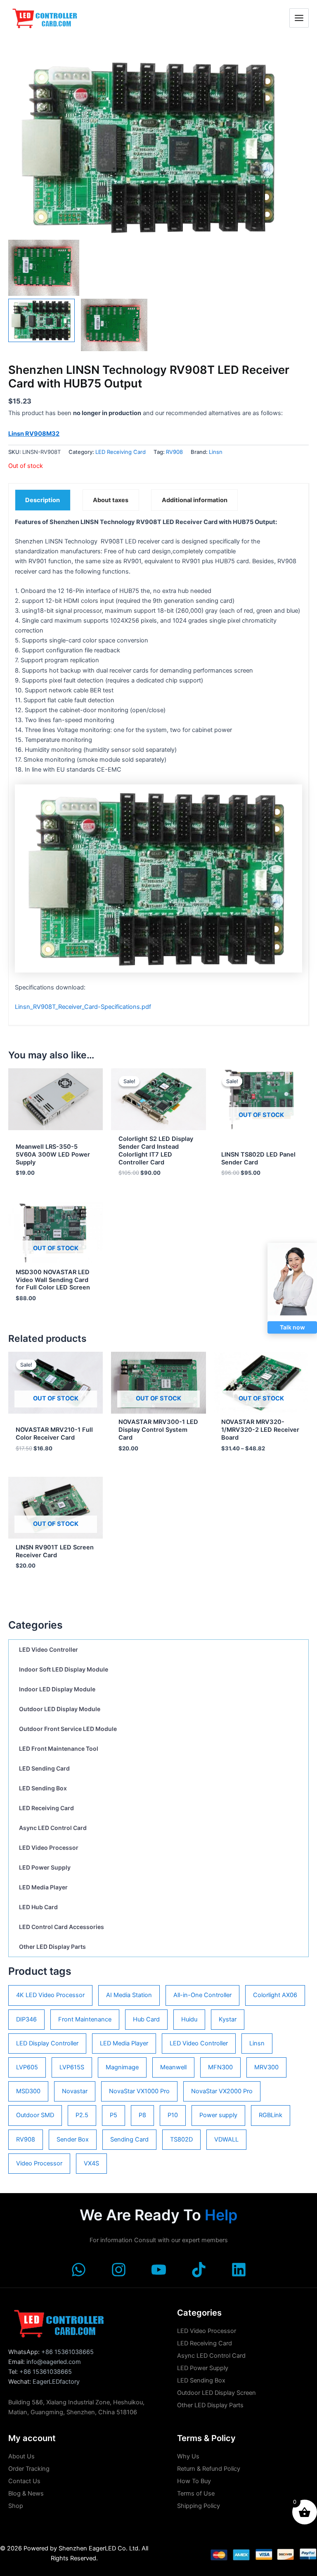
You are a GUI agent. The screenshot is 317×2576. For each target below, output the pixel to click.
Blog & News (26, 2493)
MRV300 (266, 2067)
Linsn (257, 2043)
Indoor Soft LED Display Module (64, 1669)
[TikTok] (199, 2270)
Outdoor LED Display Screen (216, 2393)
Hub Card (146, 2019)
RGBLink (271, 2115)
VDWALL (226, 2139)
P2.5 (82, 2115)
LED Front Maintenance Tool (59, 1748)
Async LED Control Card (53, 1828)
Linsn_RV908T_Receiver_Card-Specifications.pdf (83, 1007)
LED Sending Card (44, 1768)
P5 (114, 2115)
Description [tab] (43, 500)
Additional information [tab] (195, 500)
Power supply (218, 2115)
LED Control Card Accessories (62, 1927)
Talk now (292, 1327)
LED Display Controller (47, 2043)
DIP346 (26, 2019)
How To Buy (194, 2481)
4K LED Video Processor (50, 1995)
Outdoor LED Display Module (60, 1709)
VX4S (91, 2163)
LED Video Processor (49, 1848)
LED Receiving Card (46, 1808)
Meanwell (173, 2067)
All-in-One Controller (202, 1995)
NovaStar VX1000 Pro (139, 2091)
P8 (142, 2115)
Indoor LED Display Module (57, 1689)
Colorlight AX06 (275, 1995)
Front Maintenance (85, 2019)
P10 (173, 2115)
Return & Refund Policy (209, 2469)
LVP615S (72, 2067)
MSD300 (28, 2091)
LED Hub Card (38, 1907)
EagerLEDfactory (56, 2382)
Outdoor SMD (35, 2115)
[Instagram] (119, 2270)
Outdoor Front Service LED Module (68, 1729)
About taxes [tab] (111, 500)
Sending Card (129, 2139)
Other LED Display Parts (52, 1947)
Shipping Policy (199, 2506)
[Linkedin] (239, 2270)
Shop (16, 2506)
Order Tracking (29, 2469)
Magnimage (122, 2067)
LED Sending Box (43, 1788)
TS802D (181, 2139)
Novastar (75, 2091)
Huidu (189, 2019)
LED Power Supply (45, 1867)
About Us (21, 2456)
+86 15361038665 (67, 2352)
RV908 (26, 2139)
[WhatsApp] (79, 2270)
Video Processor (39, 2163)
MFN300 (220, 2067)
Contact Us (24, 2481)
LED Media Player (43, 1887)
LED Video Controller (48, 1649)
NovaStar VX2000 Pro (222, 2091)
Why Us (188, 2456)
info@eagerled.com (54, 2362)
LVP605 (27, 2067)
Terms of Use (196, 2493)
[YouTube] (159, 2270)
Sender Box (73, 2139)
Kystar (228, 2019)
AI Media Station (129, 1995)
